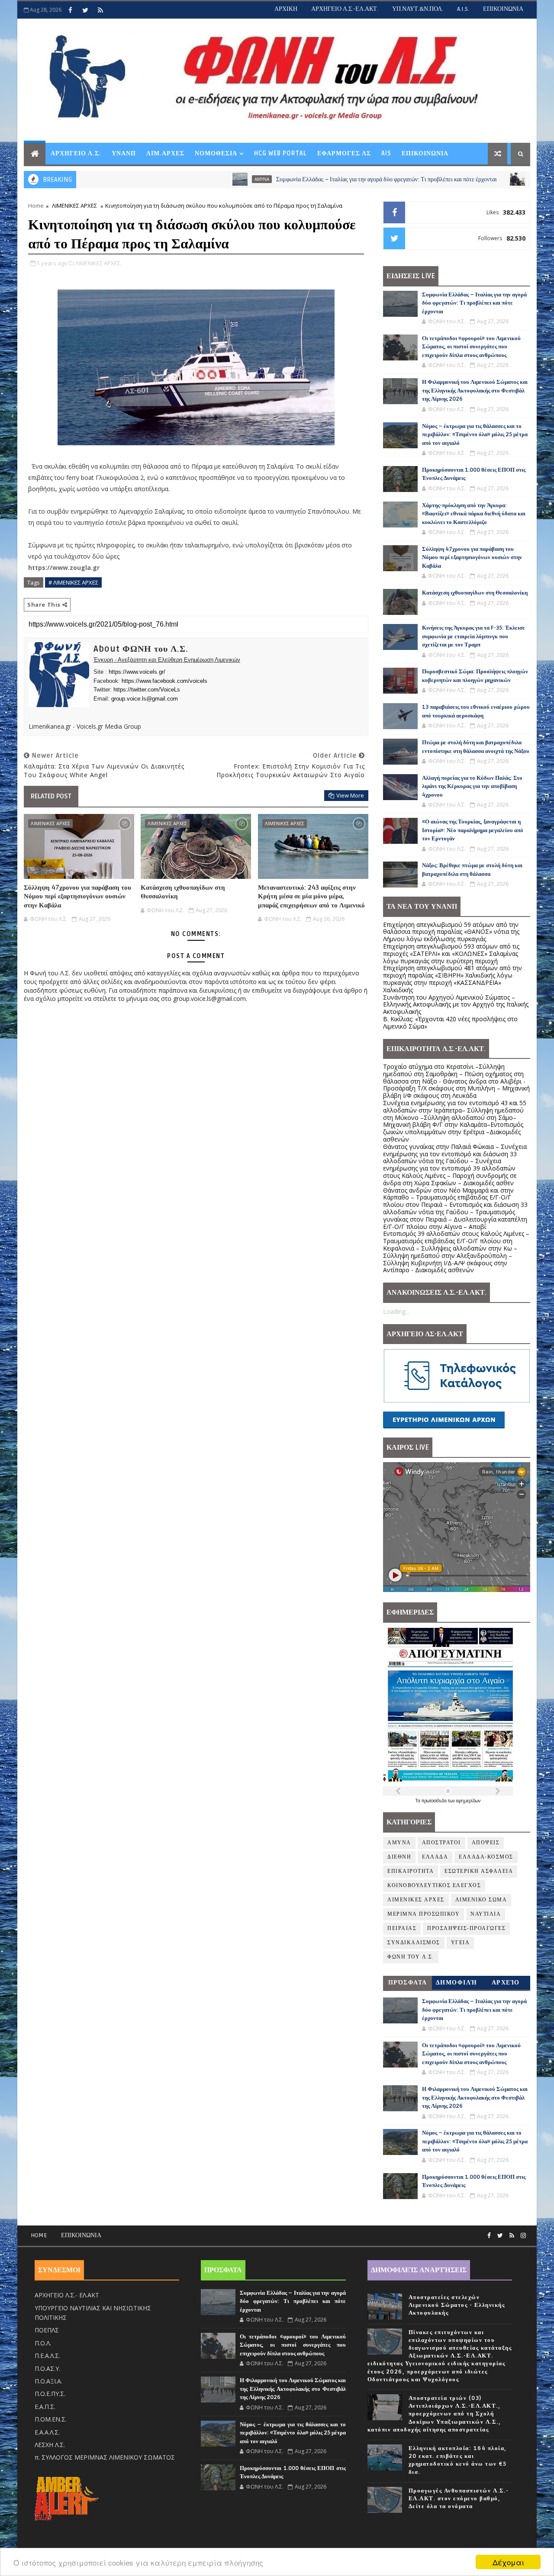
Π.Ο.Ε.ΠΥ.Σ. (50, 2394)
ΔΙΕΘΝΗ (399, 1857)
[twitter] (85, 10)
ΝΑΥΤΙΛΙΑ (486, 1914)
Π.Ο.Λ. (43, 2343)
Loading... (396, 1311)
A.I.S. (463, 9)
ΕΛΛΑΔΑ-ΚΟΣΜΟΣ (486, 1857)
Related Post (51, 796)
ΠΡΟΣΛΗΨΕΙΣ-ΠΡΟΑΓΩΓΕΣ (466, 1928)
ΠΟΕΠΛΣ (47, 2330)
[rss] (100, 10)
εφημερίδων (468, 1801)
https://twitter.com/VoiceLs (147, 690)
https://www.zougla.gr (64, 568)
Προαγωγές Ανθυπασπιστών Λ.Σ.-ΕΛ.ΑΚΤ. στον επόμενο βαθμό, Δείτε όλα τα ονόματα (459, 2499)
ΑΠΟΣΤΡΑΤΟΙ (441, 1843)
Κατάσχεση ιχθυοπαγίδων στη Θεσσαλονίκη (183, 892)
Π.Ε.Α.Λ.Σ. (47, 2356)
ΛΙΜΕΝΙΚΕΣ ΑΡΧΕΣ (74, 206)
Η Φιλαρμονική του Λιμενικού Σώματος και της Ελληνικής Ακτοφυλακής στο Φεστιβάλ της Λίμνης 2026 (475, 391)
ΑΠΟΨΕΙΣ (486, 1843)
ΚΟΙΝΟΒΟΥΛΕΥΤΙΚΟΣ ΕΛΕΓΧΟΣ (434, 1886)
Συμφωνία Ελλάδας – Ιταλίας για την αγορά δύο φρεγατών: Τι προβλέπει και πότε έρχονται (316, 179)
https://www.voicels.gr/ (137, 672)
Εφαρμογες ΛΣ (344, 153)
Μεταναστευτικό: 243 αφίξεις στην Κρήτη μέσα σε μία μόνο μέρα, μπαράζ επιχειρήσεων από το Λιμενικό (311, 896)
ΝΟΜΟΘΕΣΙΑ (216, 153)
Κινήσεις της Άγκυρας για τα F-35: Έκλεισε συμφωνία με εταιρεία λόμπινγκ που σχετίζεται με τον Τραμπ (473, 636)
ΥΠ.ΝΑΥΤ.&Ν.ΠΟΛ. (418, 9)
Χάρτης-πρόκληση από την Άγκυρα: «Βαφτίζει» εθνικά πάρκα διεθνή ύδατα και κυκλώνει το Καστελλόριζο (474, 514)
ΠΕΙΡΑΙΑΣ (402, 1928)
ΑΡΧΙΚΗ (286, 9)
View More (350, 795)
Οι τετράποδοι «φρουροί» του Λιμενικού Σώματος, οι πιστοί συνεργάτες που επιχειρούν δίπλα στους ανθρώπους (471, 347)
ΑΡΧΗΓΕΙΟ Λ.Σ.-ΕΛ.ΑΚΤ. (345, 9)
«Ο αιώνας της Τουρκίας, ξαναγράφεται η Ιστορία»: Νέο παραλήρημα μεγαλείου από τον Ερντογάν (473, 830)
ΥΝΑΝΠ (124, 153)
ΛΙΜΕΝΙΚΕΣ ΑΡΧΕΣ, (98, 263)
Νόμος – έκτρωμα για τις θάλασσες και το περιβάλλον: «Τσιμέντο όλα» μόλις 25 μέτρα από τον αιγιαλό (475, 435)
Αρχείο (506, 1983)
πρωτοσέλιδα (435, 1801)
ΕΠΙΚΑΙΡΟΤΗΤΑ (411, 1871)
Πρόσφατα (408, 1983)
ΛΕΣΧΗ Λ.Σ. (50, 2445)
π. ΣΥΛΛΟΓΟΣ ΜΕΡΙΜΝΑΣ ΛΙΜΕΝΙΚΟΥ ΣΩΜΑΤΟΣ (105, 2457)
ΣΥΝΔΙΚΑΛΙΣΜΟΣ (414, 1943)
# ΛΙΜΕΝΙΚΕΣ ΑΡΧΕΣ (73, 582)
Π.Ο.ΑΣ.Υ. (47, 2369)
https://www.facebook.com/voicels (164, 681)
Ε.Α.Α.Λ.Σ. (47, 2432)
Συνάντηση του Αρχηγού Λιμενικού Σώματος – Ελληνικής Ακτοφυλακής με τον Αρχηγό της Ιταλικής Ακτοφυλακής (456, 1005)
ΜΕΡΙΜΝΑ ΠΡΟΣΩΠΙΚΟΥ (424, 1914)
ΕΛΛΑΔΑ (435, 1857)
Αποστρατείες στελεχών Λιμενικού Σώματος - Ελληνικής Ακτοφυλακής (457, 2305)
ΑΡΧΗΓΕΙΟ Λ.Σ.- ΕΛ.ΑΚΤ (67, 2295)
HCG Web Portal (280, 153)
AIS (386, 153)
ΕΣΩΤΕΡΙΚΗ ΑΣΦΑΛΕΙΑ (479, 1871)
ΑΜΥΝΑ (192, 179)
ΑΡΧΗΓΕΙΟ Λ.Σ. (76, 153)
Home (36, 206)
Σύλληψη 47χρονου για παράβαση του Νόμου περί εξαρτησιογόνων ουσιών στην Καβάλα (77, 896)
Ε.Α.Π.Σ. (45, 2407)
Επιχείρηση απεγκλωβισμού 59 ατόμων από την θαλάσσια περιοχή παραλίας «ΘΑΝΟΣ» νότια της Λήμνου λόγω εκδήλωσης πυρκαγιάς (451, 932)
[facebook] (70, 10)
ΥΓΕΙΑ (461, 1943)
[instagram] (523, 2236)
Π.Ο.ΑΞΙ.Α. (48, 2381)
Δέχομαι (508, 2562)
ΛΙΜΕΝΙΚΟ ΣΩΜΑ (480, 179)
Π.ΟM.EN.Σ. (51, 2419)
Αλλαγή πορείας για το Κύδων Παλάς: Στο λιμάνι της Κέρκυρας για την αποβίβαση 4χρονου (472, 786)
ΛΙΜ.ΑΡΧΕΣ (165, 153)
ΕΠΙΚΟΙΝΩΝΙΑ (503, 9)
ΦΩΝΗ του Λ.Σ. (411, 1957)
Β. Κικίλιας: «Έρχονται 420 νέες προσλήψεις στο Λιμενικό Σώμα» (450, 1023)
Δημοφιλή (457, 1983)
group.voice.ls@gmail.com (145, 699)
